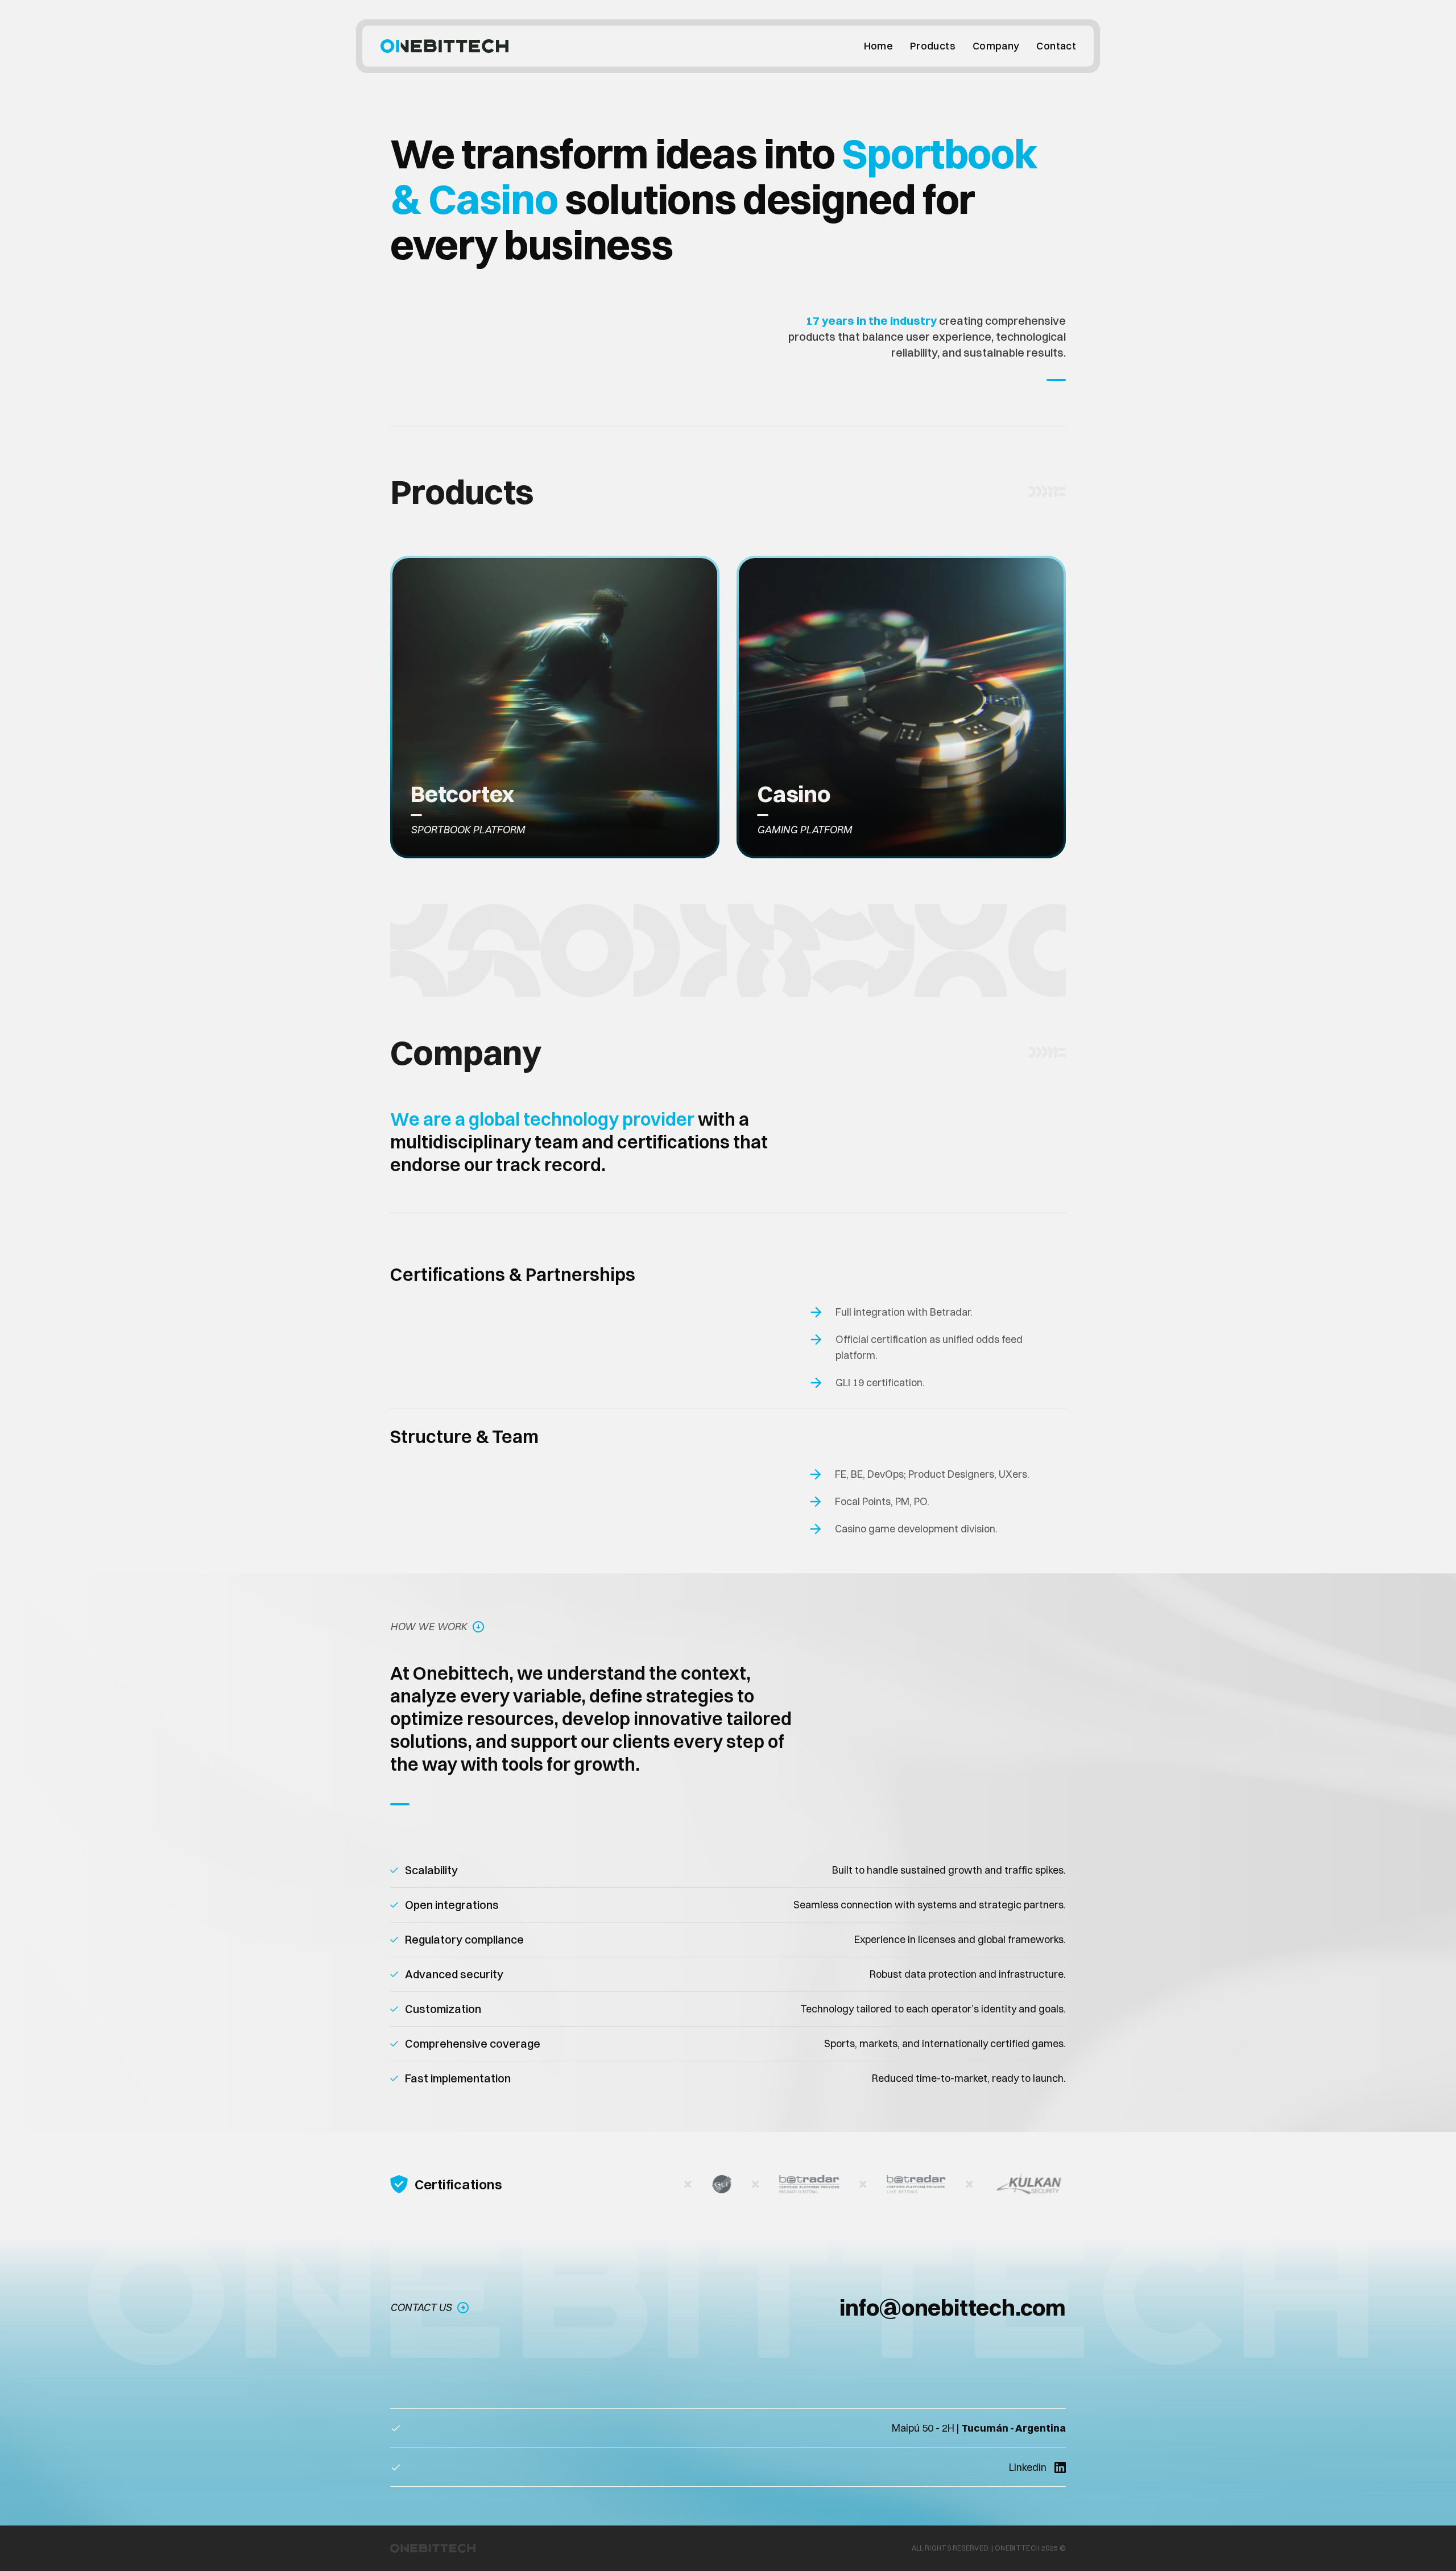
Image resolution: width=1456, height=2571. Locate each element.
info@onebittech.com (953, 2307)
